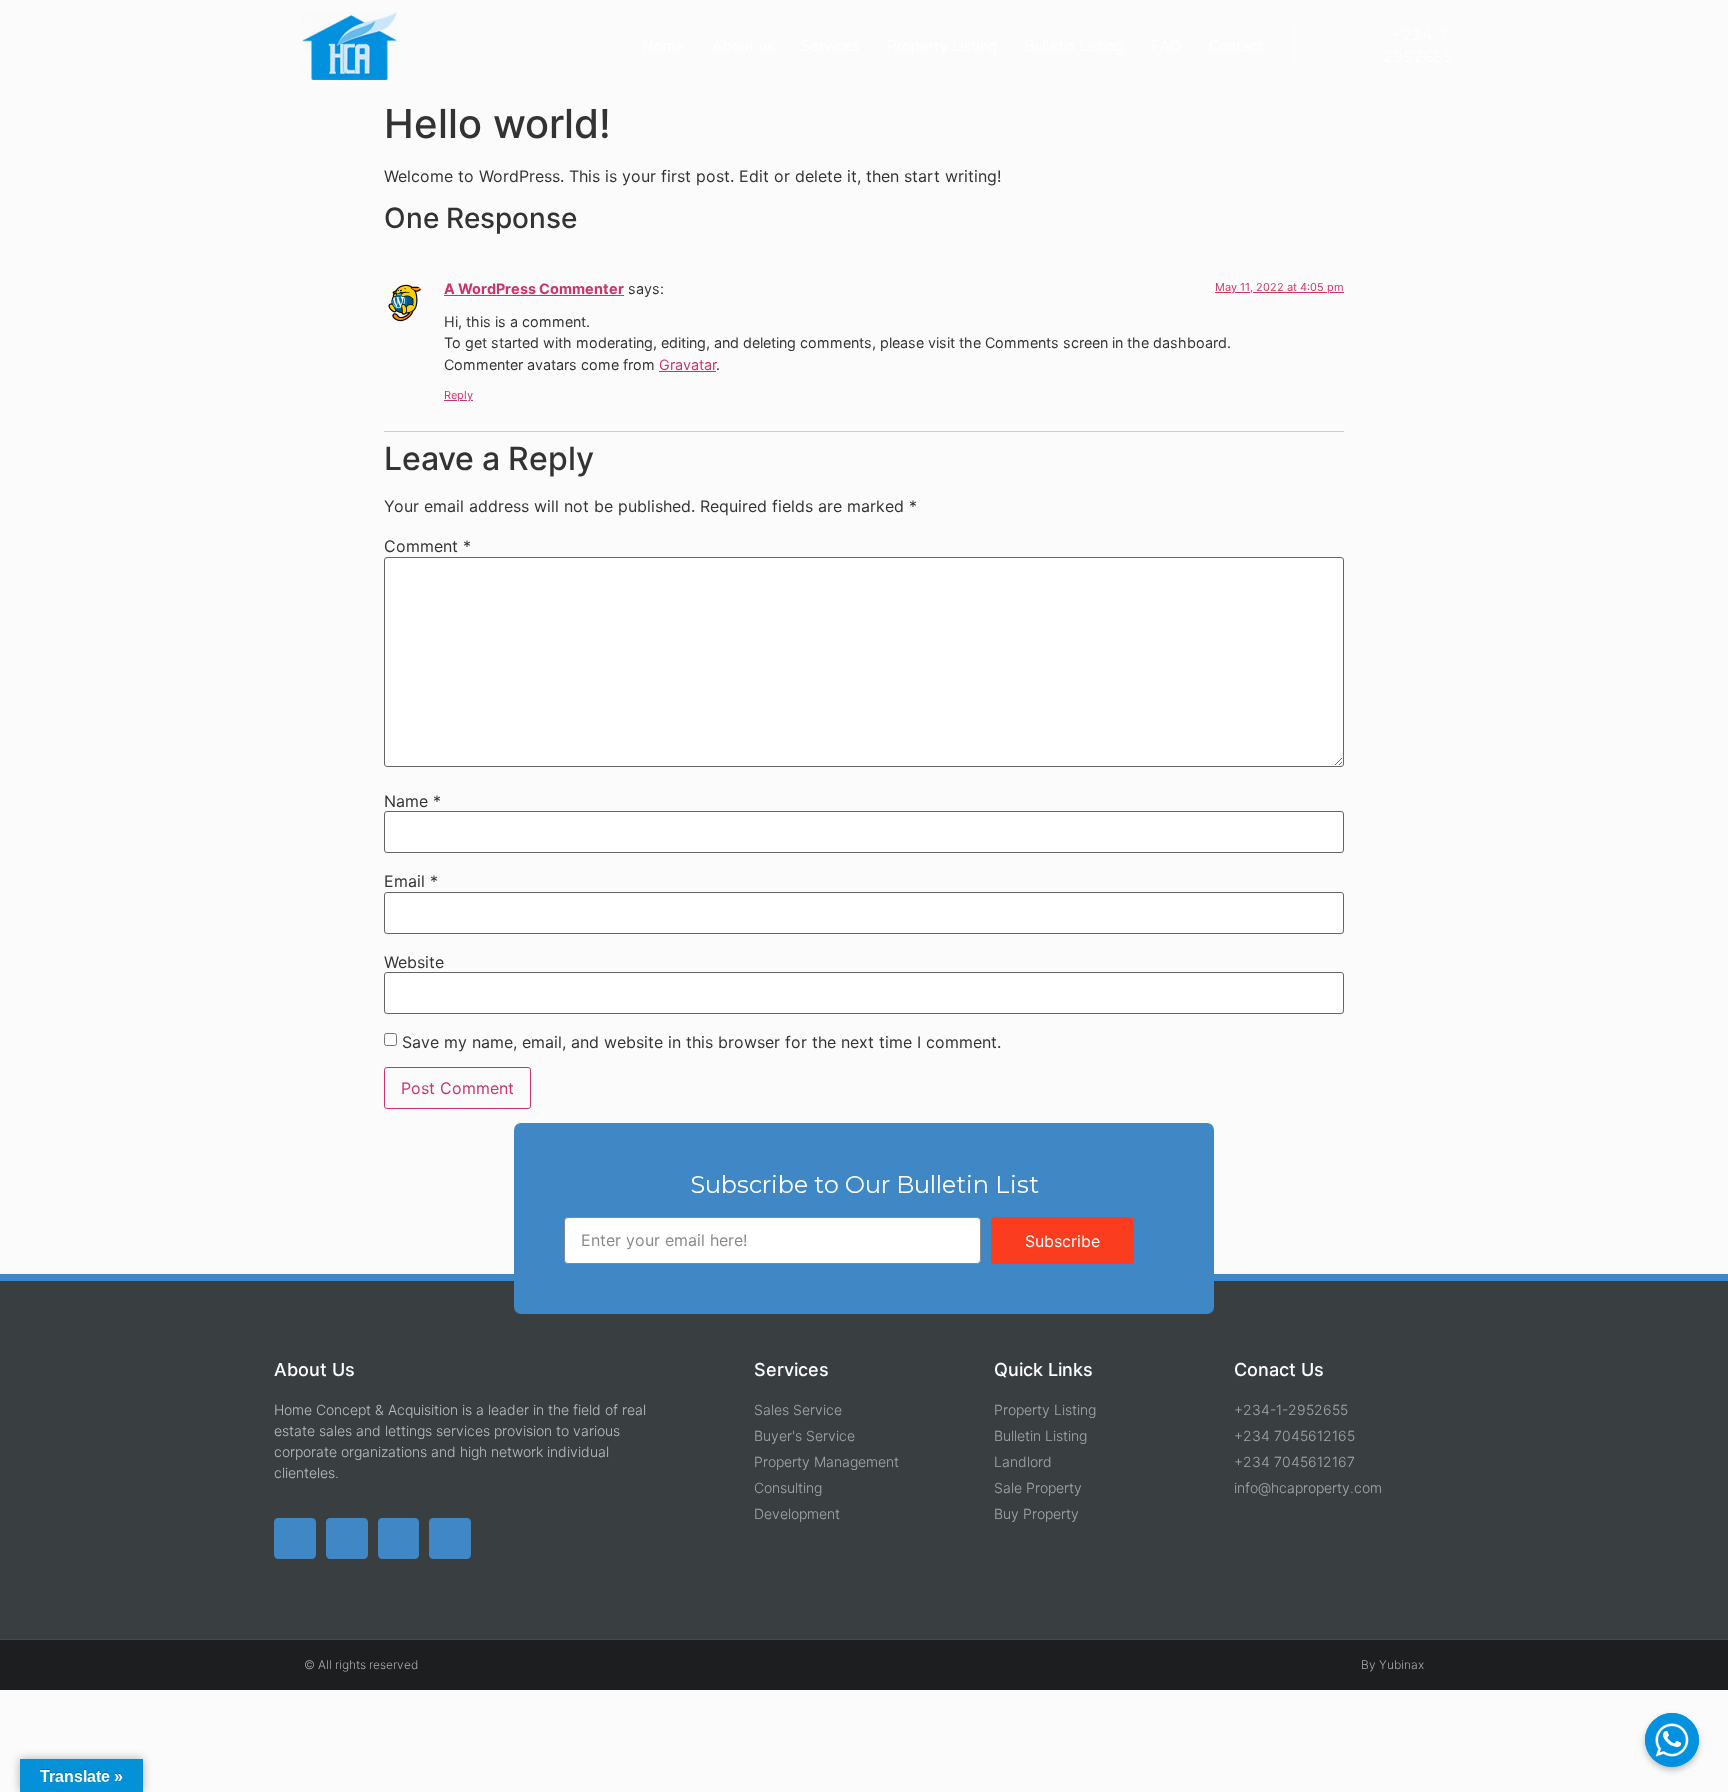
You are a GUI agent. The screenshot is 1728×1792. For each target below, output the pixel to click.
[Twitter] (295, 1539)
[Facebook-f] (347, 1539)
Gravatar (687, 364)
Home (663, 46)
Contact (1236, 46)
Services (830, 46)
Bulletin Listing (1074, 46)
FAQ (1166, 46)
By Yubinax (1392, 1664)
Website (414, 962)
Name (412, 801)
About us (743, 46)
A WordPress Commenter (534, 288)
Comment (427, 546)
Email (411, 881)
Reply (458, 395)
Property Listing (941, 46)
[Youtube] (399, 1539)
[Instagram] (450, 1539)
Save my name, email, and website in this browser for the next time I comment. (701, 1042)
